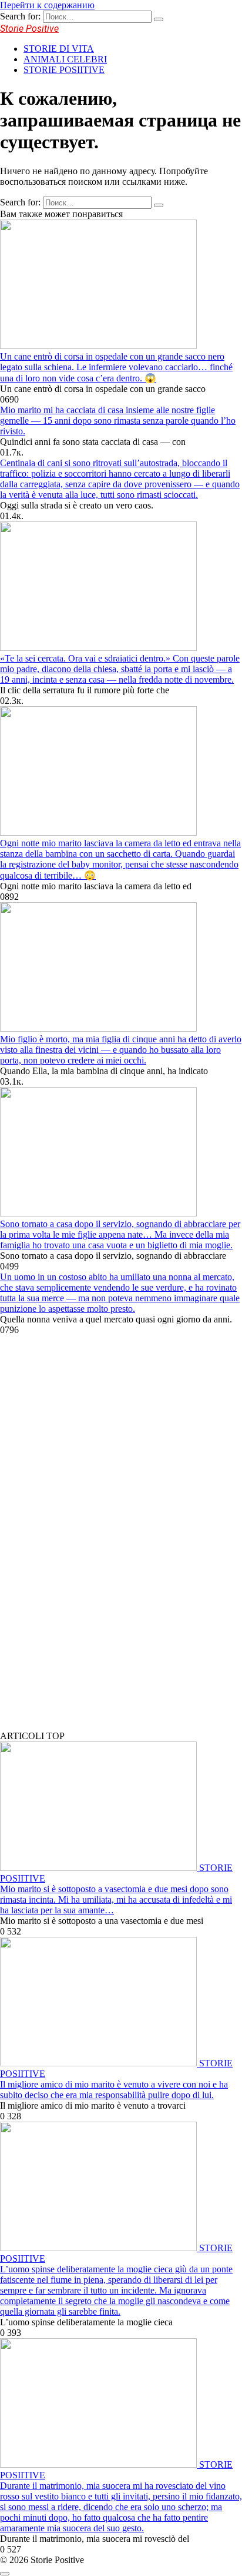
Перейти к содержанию (47, 5)
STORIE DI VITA (59, 49)
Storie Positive (29, 29)
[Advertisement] (88, 1543)
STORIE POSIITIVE (64, 70)
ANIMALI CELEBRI (65, 59)
